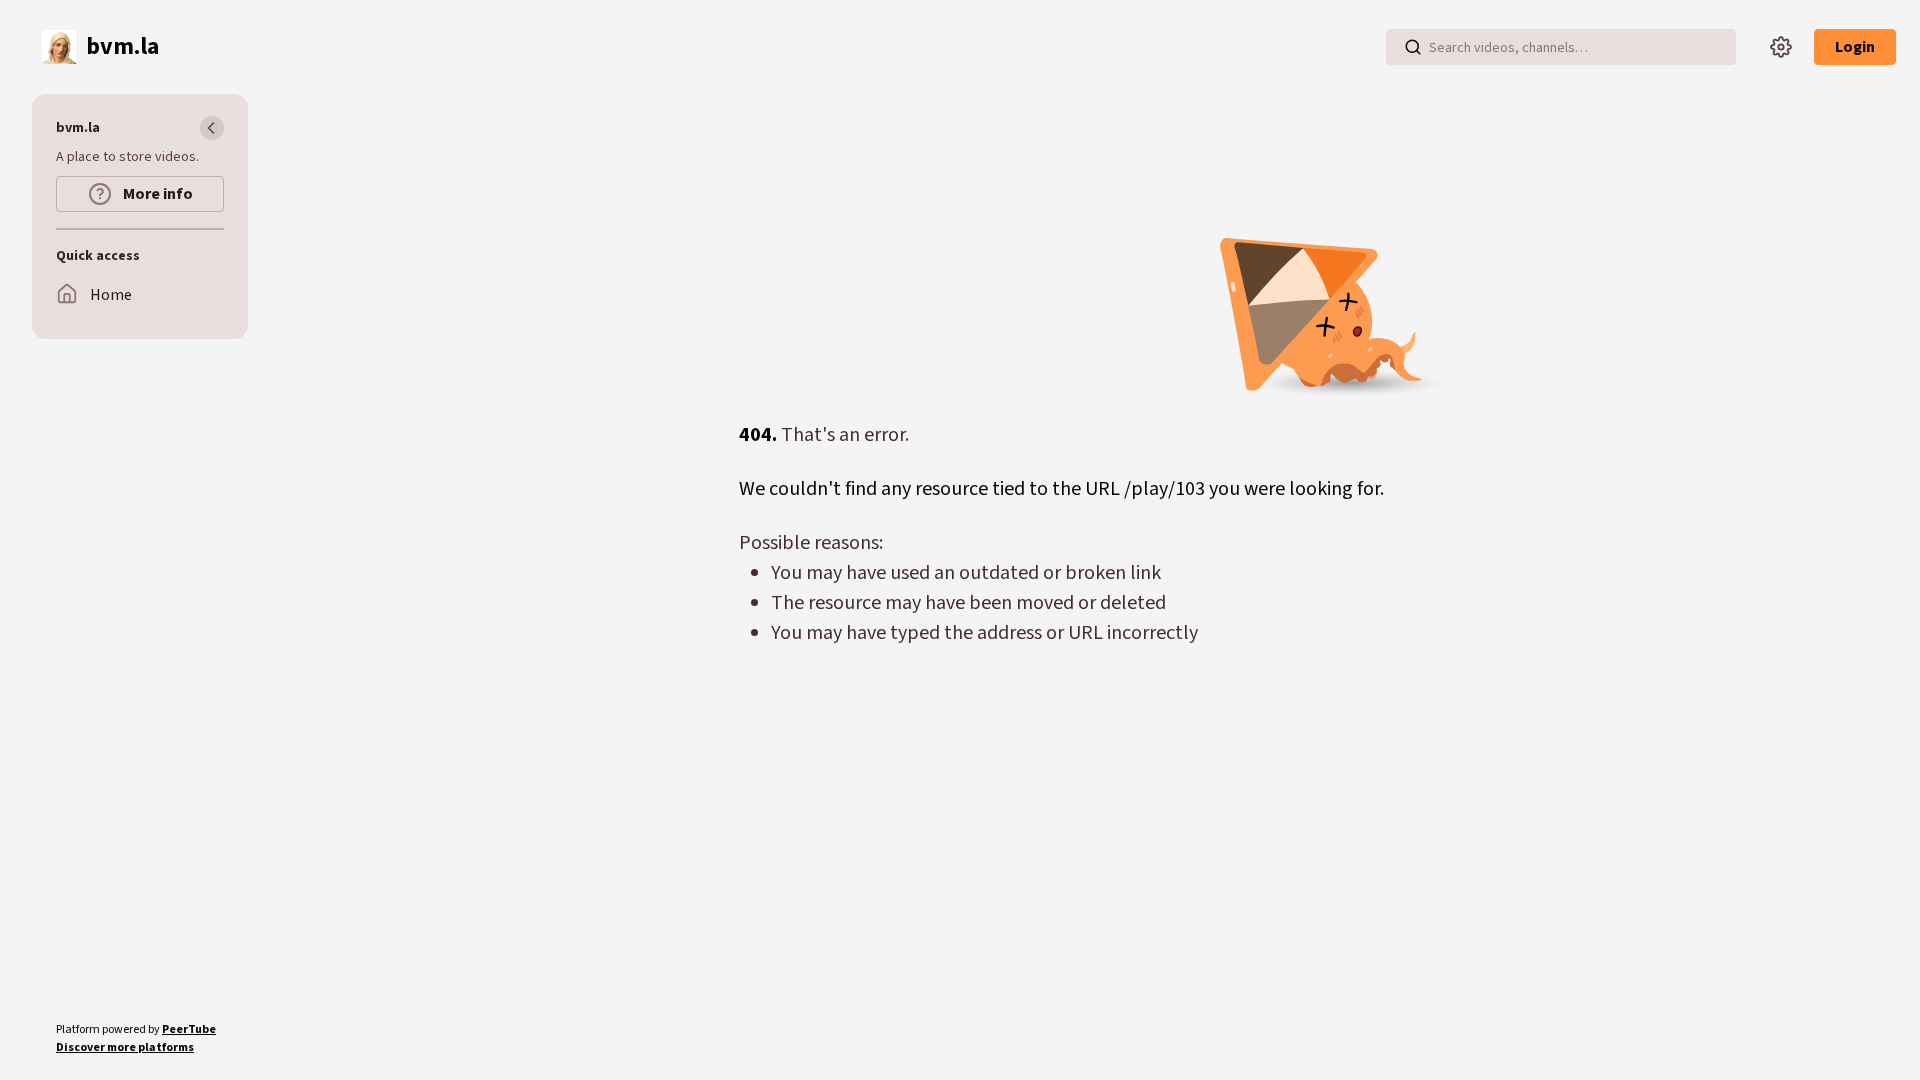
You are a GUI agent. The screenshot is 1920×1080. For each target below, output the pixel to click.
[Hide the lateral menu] (212, 128)
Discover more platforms (125, 1047)
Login (1855, 47)
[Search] (1413, 47)
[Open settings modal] (1781, 47)
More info (156, 194)
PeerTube (189, 1029)
